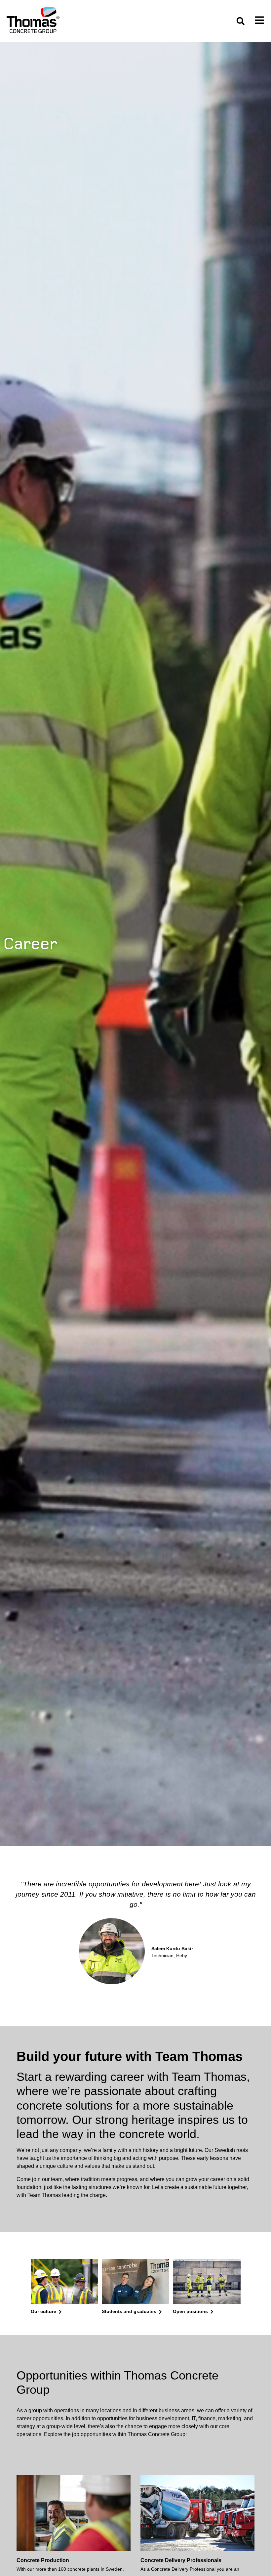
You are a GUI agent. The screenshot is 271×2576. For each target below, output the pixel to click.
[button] (240, 21)
